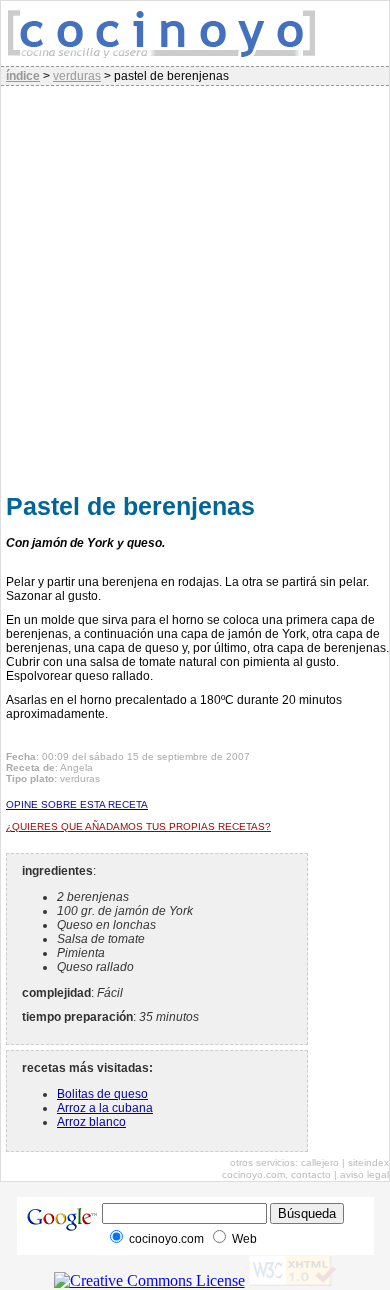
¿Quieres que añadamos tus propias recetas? (138, 826)
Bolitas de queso (102, 1094)
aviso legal (364, 1174)
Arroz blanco (91, 1122)
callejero (320, 1162)
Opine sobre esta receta (77, 804)
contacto (311, 1174)
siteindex (368, 1162)
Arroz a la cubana (105, 1108)
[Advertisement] (195, 286)
